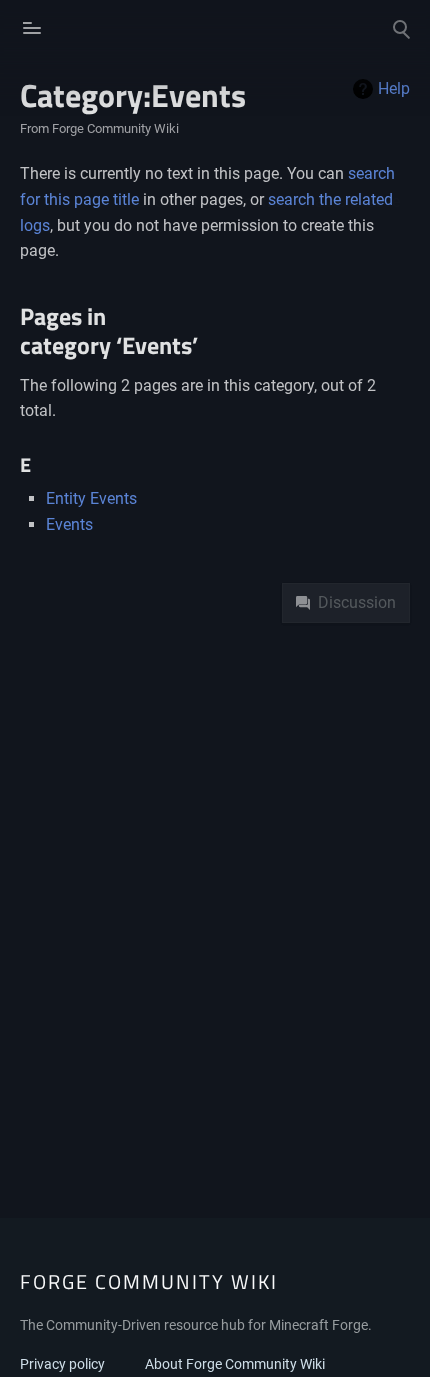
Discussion (357, 602)
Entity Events (91, 498)
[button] (29, 28)
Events (69, 524)
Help (394, 88)
